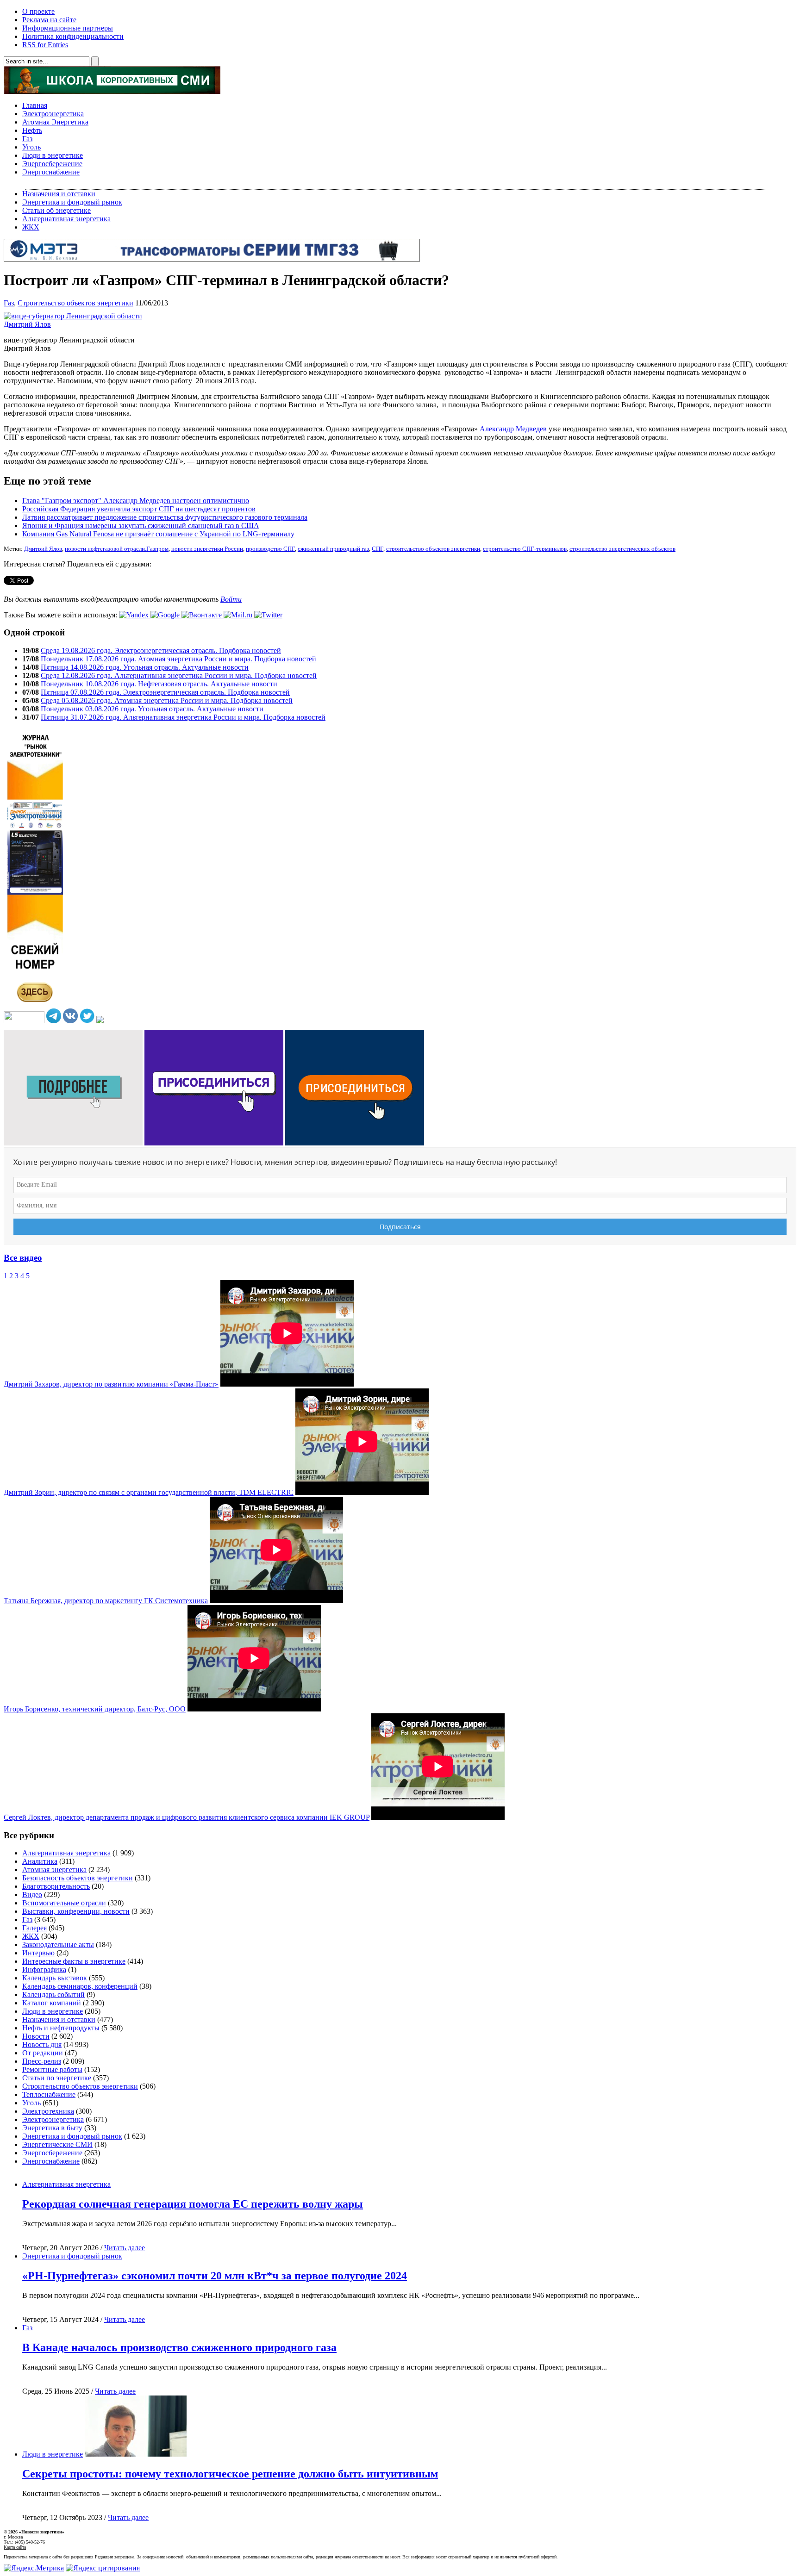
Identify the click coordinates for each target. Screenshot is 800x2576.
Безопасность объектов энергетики (78, 1878)
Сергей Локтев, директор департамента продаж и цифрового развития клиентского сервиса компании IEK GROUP (187, 1817)
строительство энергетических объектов (622, 549)
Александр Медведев (513, 429)
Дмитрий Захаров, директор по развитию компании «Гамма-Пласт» (111, 1384)
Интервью (38, 1953)
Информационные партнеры (68, 28)
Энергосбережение (52, 164)
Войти (231, 599)
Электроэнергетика (53, 114)
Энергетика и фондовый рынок (72, 202)
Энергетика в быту (52, 2128)
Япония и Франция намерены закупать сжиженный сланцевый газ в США (141, 526)
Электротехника (48, 2111)
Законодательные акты (58, 1944)
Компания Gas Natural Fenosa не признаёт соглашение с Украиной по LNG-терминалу (158, 534)
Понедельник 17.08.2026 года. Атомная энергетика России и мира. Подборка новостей (178, 659)
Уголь (31, 147)
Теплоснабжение (49, 2094)
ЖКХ (31, 227)
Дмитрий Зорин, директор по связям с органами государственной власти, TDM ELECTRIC (149, 1492)
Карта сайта (15, 2547)
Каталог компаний (52, 2003)
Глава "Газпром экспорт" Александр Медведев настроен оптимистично (136, 501)
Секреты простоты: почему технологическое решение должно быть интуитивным (230, 2474)
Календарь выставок (55, 1978)
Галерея (34, 1928)
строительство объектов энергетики (433, 549)
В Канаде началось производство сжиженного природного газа (179, 2347)
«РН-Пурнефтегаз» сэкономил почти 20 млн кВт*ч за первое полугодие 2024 (215, 2276)
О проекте (38, 11)
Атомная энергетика (54, 1870)
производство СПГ (270, 549)
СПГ (378, 549)
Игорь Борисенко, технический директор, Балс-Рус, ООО (95, 1709)
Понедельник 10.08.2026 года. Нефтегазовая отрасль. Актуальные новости (159, 684)
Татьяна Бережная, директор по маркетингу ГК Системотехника (106, 1601)
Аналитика (40, 1861)
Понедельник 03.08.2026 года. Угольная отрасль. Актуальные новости (152, 709)
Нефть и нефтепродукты (61, 2028)
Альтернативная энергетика (66, 219)
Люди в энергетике (53, 155)
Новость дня (42, 2044)
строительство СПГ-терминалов (525, 549)
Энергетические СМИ (57, 2144)
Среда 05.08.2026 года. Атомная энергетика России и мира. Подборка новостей (167, 700)
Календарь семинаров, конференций (80, 1986)
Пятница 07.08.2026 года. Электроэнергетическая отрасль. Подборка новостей (165, 692)
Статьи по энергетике (57, 2078)
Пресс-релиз (42, 2061)
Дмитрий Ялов (43, 549)
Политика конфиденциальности (73, 36)
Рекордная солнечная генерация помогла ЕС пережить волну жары (193, 2204)
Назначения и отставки (59, 194)
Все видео (23, 1258)
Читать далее (125, 2248)
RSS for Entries (45, 45)
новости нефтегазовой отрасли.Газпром (117, 549)
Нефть (32, 130)
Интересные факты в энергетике (74, 1961)
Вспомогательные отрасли (64, 1903)
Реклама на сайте (49, 20)
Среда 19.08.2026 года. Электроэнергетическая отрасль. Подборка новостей (161, 650)
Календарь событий (53, 1994)
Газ (27, 139)
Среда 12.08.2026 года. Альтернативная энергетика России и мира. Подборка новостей (179, 675)
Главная (35, 105)
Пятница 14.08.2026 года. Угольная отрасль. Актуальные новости (145, 667)
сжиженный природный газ (333, 549)
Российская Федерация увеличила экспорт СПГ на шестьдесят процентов (139, 509)
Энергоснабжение (51, 172)
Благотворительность (56, 1886)
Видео (32, 1895)
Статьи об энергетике (56, 210)
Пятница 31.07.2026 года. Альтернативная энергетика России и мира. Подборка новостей (183, 717)
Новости (36, 2036)
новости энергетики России (207, 549)
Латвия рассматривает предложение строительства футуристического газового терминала (165, 517)
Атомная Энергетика (55, 122)
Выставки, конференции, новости (76, 1911)
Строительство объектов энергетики (75, 303)
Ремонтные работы (52, 2069)
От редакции (43, 2053)
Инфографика (44, 1969)
